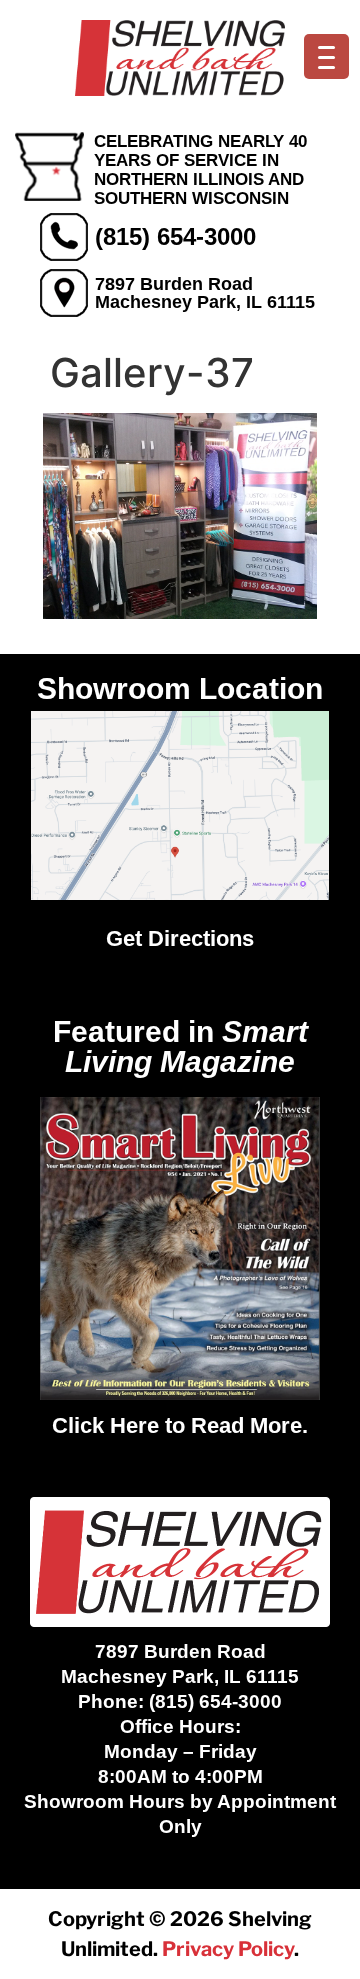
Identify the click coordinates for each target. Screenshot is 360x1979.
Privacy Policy (228, 1949)
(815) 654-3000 (175, 236)
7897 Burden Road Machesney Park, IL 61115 (205, 293)
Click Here (105, 1425)
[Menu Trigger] (326, 56)
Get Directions (180, 938)
